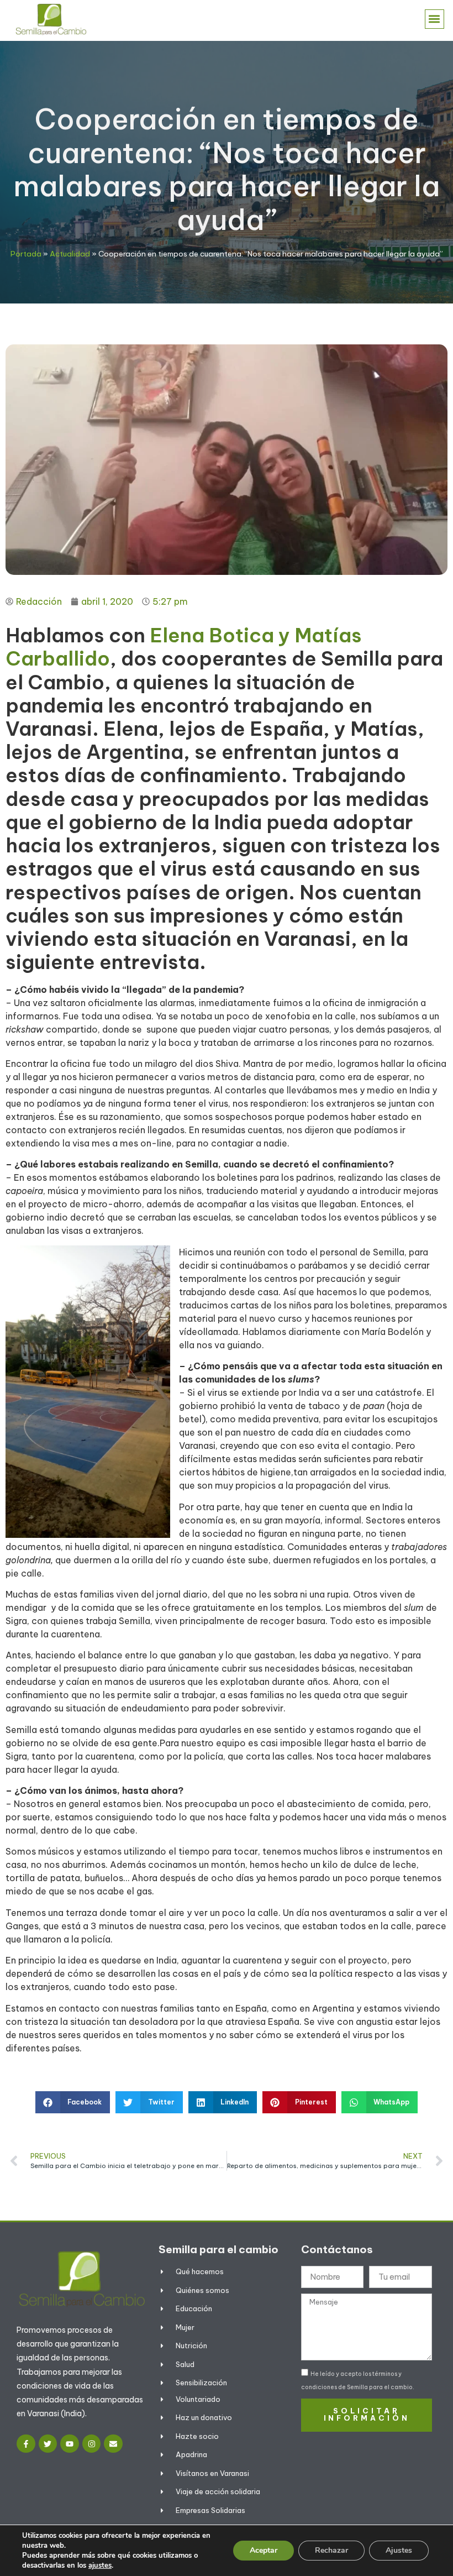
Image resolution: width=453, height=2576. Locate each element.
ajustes (100, 2565)
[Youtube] (70, 2444)
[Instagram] (92, 2444)
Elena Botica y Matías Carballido (184, 647)
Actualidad (70, 254)
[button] (434, 19)
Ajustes (399, 2550)
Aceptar (264, 2550)
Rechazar (331, 2550)
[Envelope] (113, 2444)
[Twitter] (48, 2444)
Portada (26, 254)
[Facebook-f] (26, 2444)
